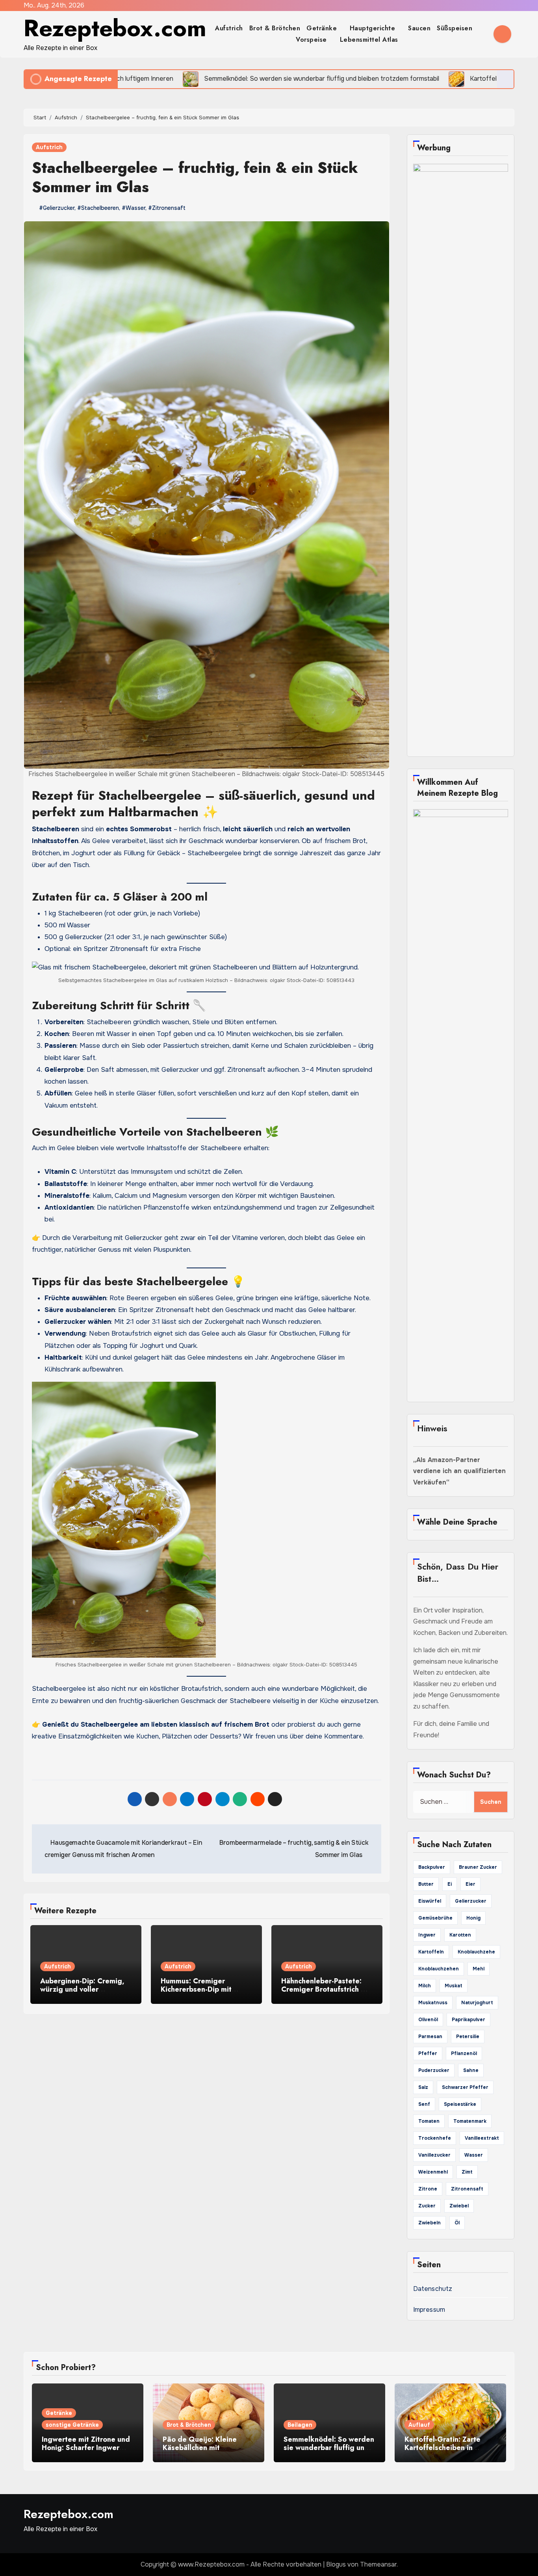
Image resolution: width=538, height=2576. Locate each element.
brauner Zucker (478, 1867)
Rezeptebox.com (115, 28)
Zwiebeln (429, 2223)
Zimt (467, 2172)
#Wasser (134, 208)
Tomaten (429, 2121)
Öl (457, 2223)
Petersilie (468, 2037)
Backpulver (432, 1867)
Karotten (460, 1935)
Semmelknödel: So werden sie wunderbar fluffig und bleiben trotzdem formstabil (329, 2452)
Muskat (454, 1986)
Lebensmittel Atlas (369, 40)
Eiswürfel (430, 1901)
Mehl (479, 1969)
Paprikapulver (468, 2020)
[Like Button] (38, 1764)
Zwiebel (459, 2206)
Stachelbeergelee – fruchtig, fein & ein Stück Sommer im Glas (195, 177)
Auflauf (419, 2425)
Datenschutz (433, 2289)
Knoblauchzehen (439, 1969)
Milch (425, 1986)
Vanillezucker (434, 2155)
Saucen (419, 28)
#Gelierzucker (57, 208)
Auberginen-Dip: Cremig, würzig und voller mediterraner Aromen (82, 1989)
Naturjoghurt (477, 2003)
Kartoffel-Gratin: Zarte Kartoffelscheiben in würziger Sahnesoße (442, 2448)
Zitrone (428, 2189)
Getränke (323, 28)
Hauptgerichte (374, 28)
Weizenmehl (433, 2172)
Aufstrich (229, 28)
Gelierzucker (471, 1901)
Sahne (471, 2070)
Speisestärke (460, 2104)
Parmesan (430, 2037)
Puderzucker (434, 2070)
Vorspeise (312, 40)
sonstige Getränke (72, 2425)
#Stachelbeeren (98, 208)
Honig (473, 1918)
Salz (423, 2087)
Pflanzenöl (464, 2053)
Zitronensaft (467, 2189)
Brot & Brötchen (275, 28)
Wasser (474, 2155)
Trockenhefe (435, 2138)
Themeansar (378, 2564)
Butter (426, 1884)
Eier (470, 1884)
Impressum (429, 2310)
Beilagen (300, 2425)
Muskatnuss (433, 2003)
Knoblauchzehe (476, 1952)
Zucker (427, 2206)
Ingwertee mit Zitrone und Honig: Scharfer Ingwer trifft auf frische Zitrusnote (87, 2448)
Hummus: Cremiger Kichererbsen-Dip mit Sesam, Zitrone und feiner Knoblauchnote (204, 1994)
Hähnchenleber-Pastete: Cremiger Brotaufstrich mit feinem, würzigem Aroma (326, 1989)
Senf (424, 2104)
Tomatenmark (470, 2121)
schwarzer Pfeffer (465, 2087)
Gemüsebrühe (435, 1918)
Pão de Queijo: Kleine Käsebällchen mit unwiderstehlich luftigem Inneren (204, 2452)
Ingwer (427, 1935)
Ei (450, 1884)
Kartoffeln (431, 1952)
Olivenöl (428, 2020)
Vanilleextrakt (482, 2138)
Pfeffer (428, 2053)
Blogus (336, 2564)
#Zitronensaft (167, 208)
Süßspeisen (456, 28)
